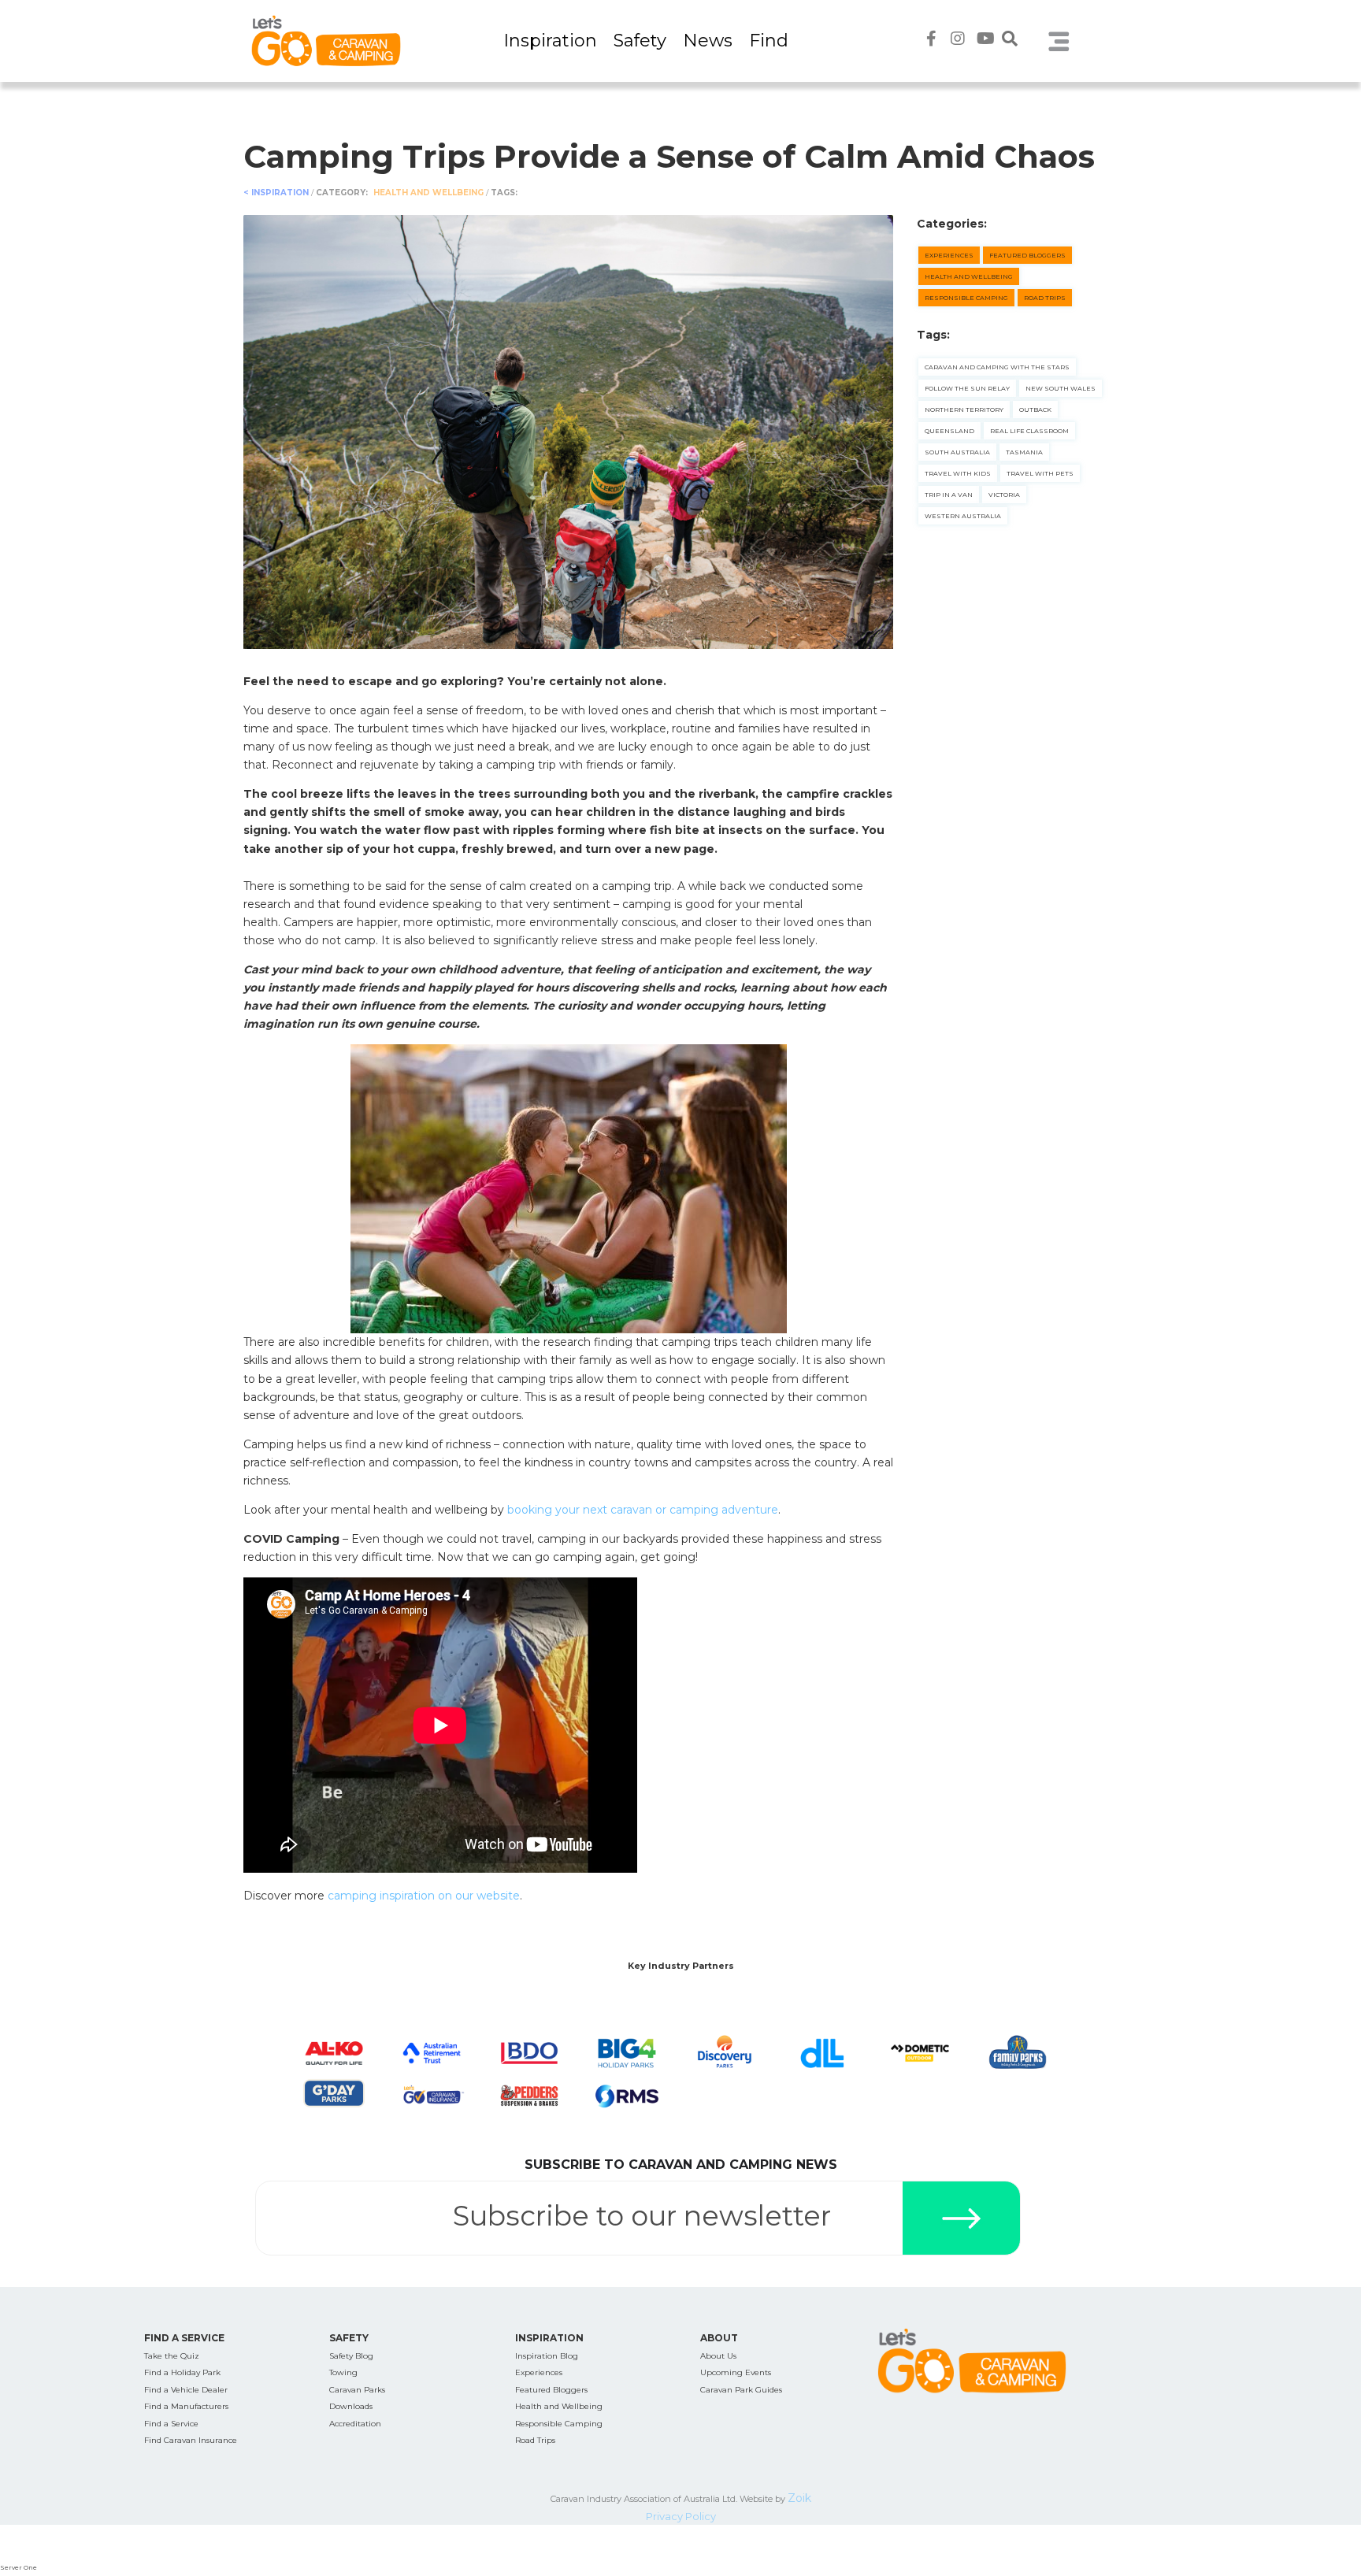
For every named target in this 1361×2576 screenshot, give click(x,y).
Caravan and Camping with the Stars (997, 367)
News (708, 41)
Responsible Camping (966, 298)
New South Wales (1061, 388)
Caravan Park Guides (741, 2390)
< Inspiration (276, 193)
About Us (718, 2356)
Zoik (799, 2498)
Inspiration (550, 41)
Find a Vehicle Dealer (186, 2390)
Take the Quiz (172, 2356)
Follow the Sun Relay (967, 388)
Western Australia (963, 516)
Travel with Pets (1040, 473)
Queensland (949, 431)
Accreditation (355, 2424)
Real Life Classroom (1029, 431)
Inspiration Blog (547, 2356)
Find (769, 41)
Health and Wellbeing (430, 193)
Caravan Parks (357, 2390)
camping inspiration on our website (424, 1896)
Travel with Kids (958, 473)
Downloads (351, 2406)
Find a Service (171, 2424)
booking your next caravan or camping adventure (643, 1510)
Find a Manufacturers (186, 2406)
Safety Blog (351, 2356)
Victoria (1004, 495)
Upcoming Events (736, 2372)
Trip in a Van (949, 495)
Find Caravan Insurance (191, 2440)
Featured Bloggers (1027, 255)
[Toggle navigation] (1059, 41)
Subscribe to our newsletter (642, 2216)
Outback (1035, 410)
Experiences (949, 255)
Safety (640, 41)
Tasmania (1024, 452)
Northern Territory (964, 410)
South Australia (957, 452)
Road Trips (1045, 298)
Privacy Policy (681, 2516)
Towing (343, 2372)
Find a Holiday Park (182, 2372)
